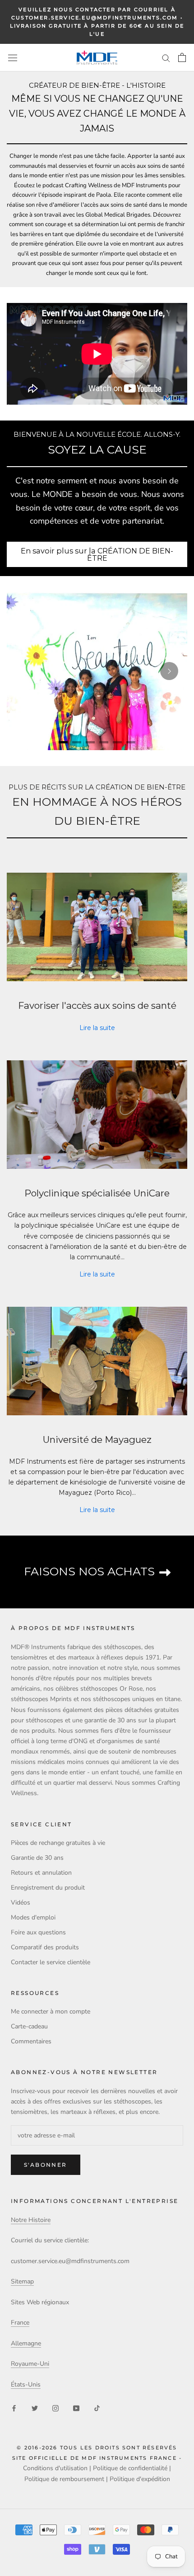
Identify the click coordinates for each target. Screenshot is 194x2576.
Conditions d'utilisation (55, 2468)
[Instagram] (55, 2408)
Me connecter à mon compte (51, 2011)
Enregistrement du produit (48, 1888)
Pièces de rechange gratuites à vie (58, 1843)
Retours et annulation (41, 1873)
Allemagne (26, 2343)
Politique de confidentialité (130, 2468)
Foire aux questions (38, 1932)
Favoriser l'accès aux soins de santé (97, 1005)
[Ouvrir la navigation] (13, 58)
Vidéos (21, 1902)
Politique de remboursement (64, 2479)
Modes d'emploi (33, 1917)
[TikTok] (97, 2408)
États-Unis (26, 2385)
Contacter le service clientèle (51, 1962)
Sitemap (22, 2281)
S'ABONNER (46, 2165)
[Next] (169, 671)
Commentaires (31, 2041)
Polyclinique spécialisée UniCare (97, 1193)
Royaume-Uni (30, 2364)
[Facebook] (14, 2408)
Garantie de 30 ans (37, 1858)
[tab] (63, 742)
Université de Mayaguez (97, 1439)
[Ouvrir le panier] (182, 57)
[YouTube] (76, 2408)
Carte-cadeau (29, 2026)
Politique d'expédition (140, 2479)
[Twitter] (35, 2408)
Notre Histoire (31, 2220)
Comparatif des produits (45, 1947)
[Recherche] (166, 58)
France (20, 2323)
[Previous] (25, 671)
